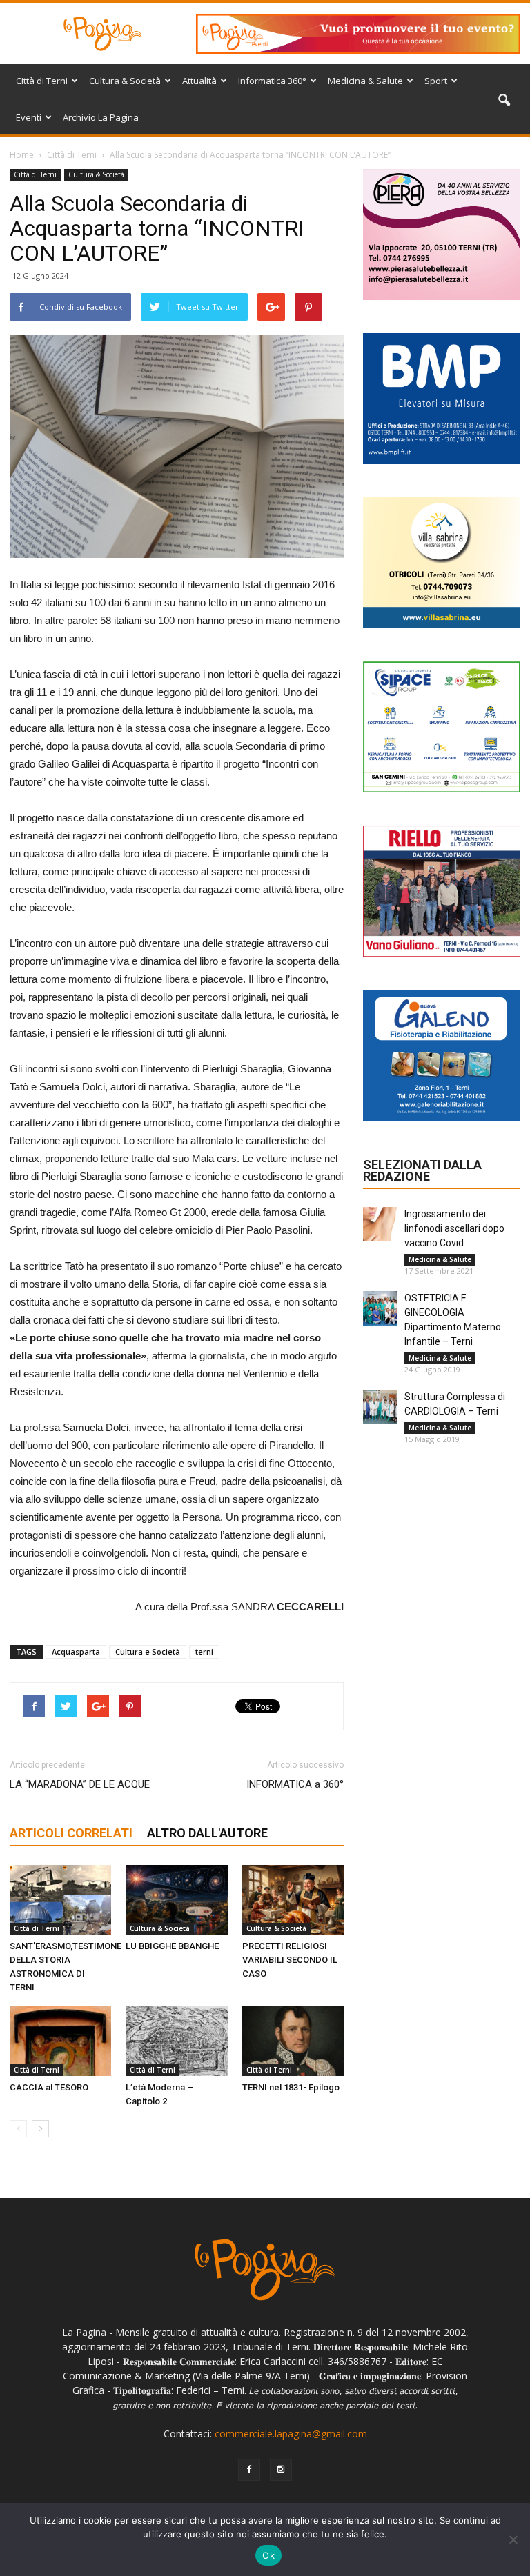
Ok (268, 2555)
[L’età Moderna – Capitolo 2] (176, 2041)
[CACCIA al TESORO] (60, 2041)
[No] (513, 2539)
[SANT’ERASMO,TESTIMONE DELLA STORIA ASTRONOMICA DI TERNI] (60, 1900)
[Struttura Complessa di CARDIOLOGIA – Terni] (380, 1407)
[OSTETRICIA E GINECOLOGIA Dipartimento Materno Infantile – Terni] (380, 1308)
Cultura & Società (125, 81)
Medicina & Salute (365, 81)
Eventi (29, 117)
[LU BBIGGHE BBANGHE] (176, 1900)
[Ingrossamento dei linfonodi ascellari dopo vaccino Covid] (380, 1224)
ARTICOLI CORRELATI (71, 1833)
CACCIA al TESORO (49, 2087)
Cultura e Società (148, 1651)
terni (204, 1651)
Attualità (199, 81)
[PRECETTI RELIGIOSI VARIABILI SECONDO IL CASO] (293, 1900)
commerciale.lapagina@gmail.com (291, 2434)
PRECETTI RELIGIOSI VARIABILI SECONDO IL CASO (290, 1960)
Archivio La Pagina (101, 117)
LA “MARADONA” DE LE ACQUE (80, 1784)
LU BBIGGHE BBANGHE (172, 1946)
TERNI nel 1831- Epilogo (291, 2087)
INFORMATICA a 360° (295, 1784)
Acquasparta (76, 1651)
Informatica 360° (272, 81)
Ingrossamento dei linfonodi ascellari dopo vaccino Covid (454, 1228)
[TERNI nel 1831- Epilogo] (293, 2041)
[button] (504, 101)
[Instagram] (281, 2470)
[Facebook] (249, 2470)
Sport (436, 81)
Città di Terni (42, 81)
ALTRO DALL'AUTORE (207, 1833)
